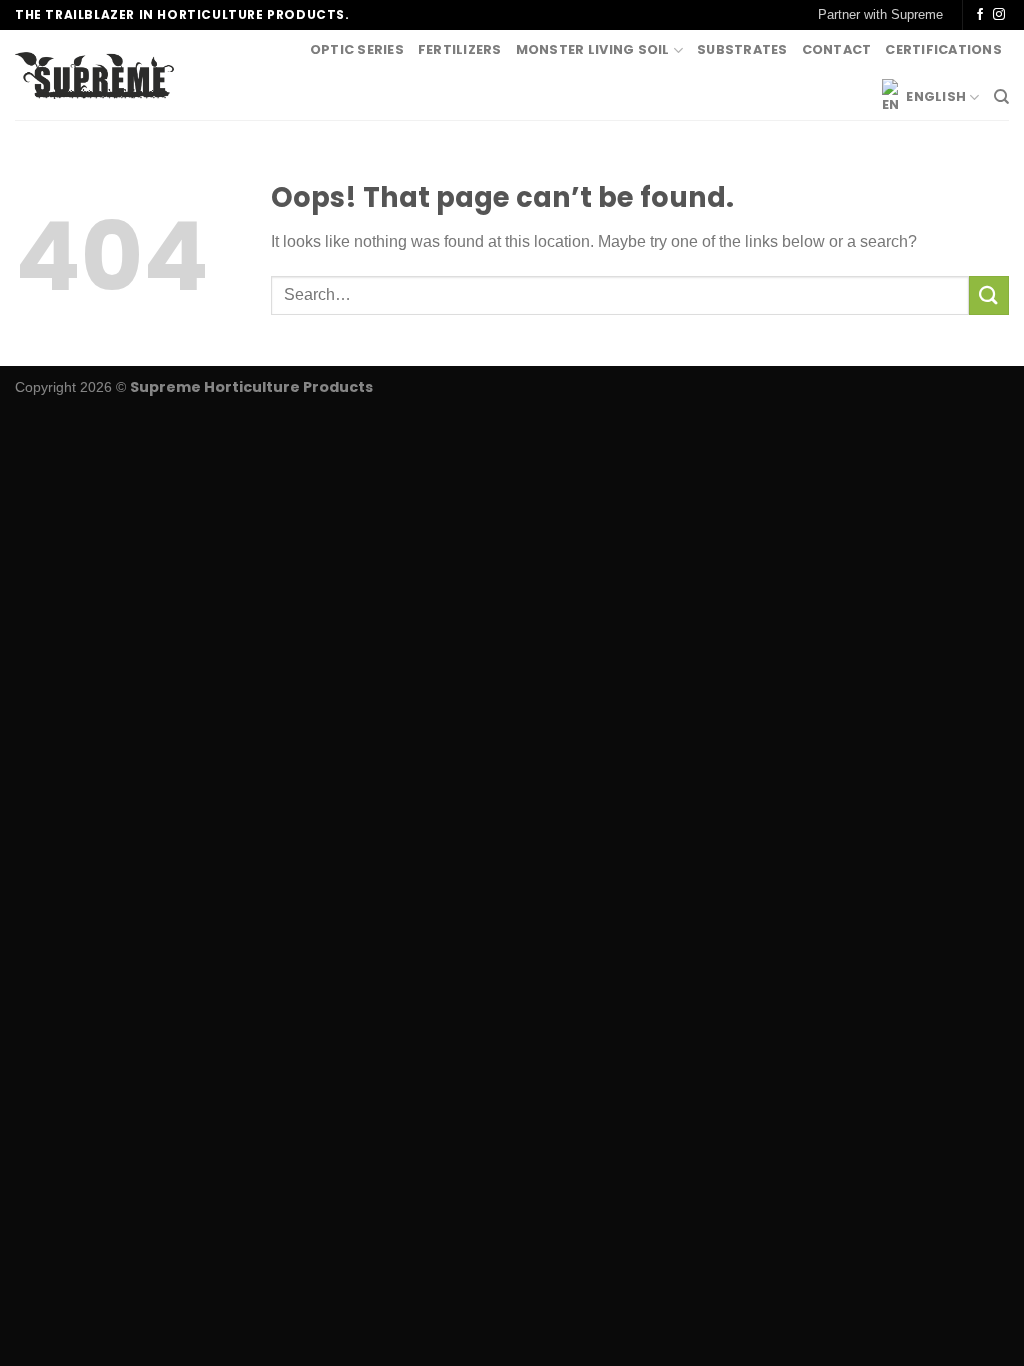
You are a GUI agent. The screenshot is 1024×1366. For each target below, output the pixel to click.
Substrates (742, 49)
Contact (837, 49)
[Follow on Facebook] (980, 15)
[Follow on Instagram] (999, 15)
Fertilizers (460, 49)
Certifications (943, 49)
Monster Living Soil (593, 49)
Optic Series (357, 49)
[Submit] (989, 295)
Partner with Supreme (880, 14)
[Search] (1001, 97)
